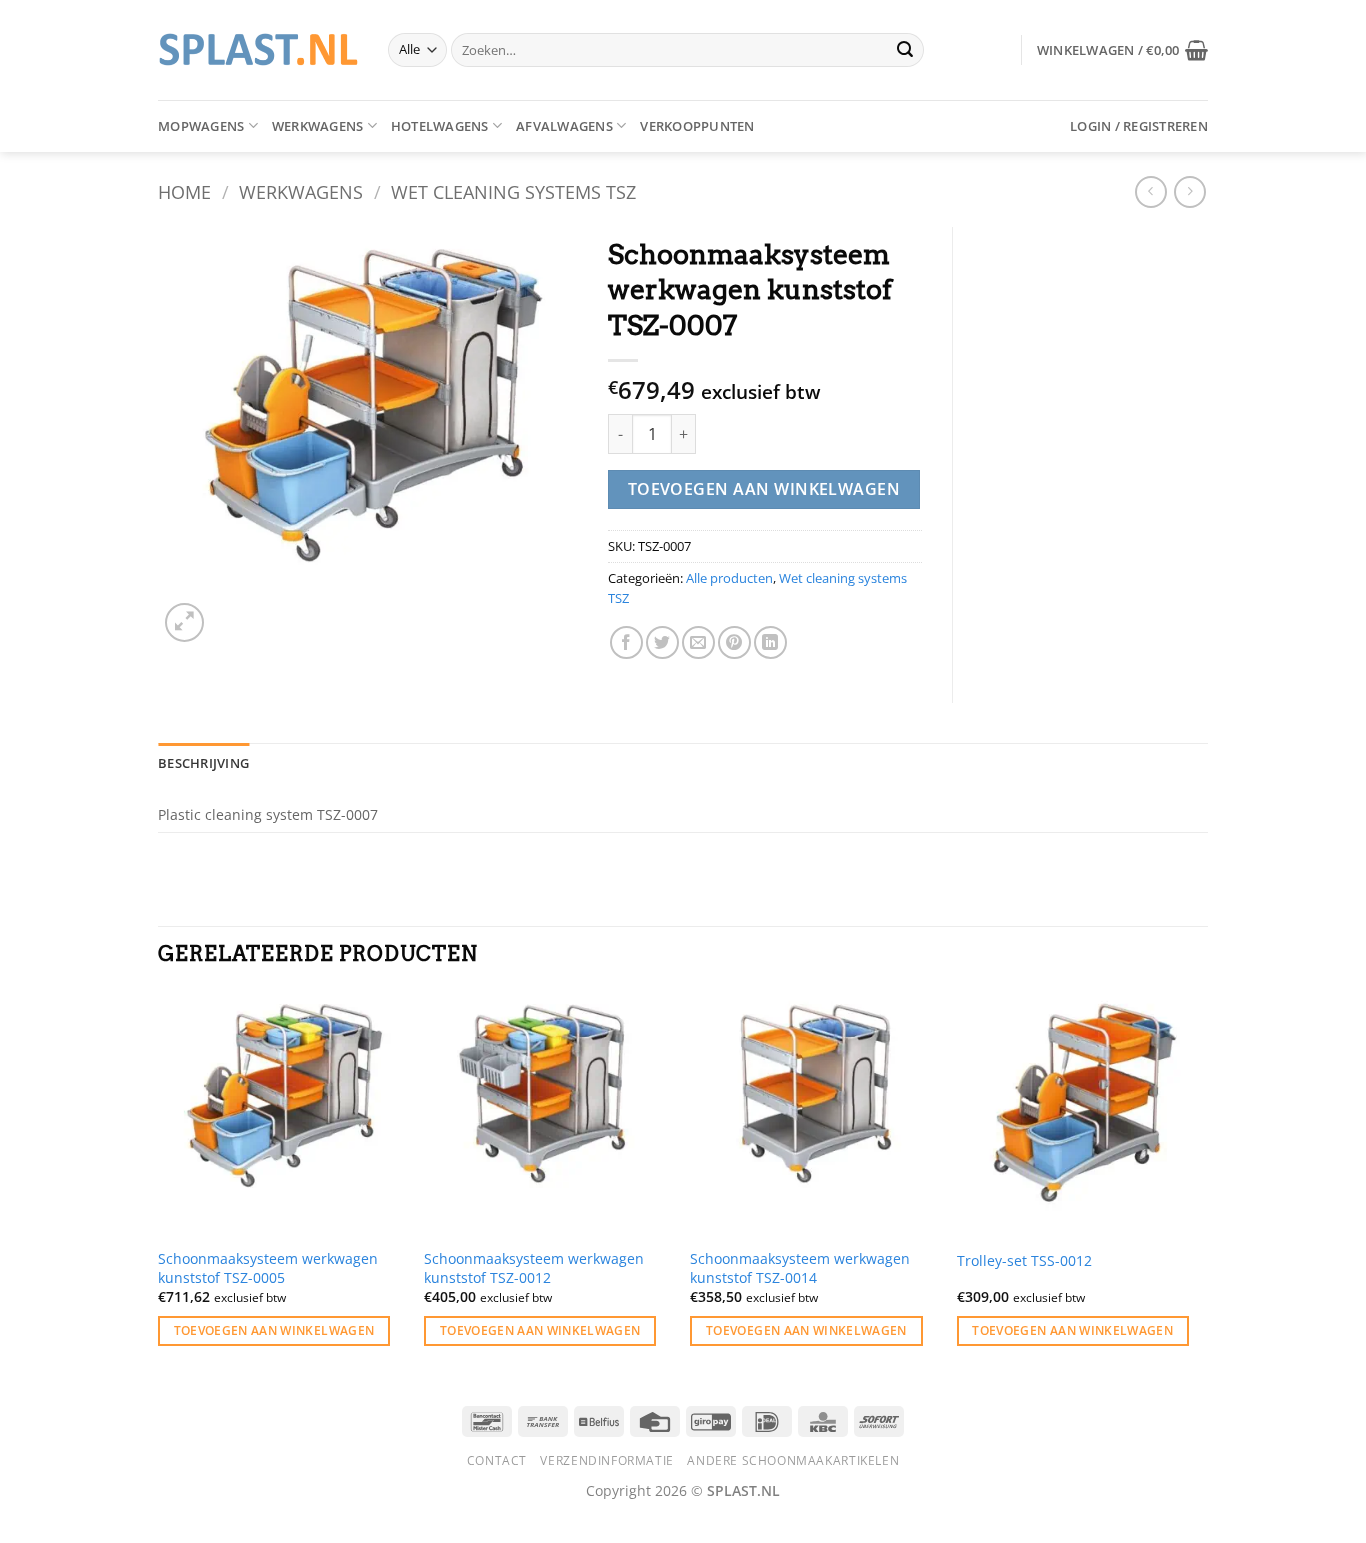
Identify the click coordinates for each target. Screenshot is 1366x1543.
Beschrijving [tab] (203, 763)
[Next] (1202, 1186)
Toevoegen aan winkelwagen (764, 489)
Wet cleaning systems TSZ (513, 191)
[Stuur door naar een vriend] (698, 642)
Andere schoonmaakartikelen (793, 1460)
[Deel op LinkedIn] (770, 642)
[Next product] (1150, 191)
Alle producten (729, 578)
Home (184, 191)
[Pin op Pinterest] (734, 642)
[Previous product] (1189, 191)
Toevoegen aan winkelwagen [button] (274, 1330)
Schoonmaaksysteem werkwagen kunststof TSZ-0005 (268, 1268)
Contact (497, 1460)
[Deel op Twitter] (662, 642)
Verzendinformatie (606, 1460)
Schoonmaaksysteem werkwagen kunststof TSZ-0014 (800, 1268)
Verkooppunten (697, 126)
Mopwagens (201, 126)
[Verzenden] (905, 50)
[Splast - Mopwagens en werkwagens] (258, 49)
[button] (1122, 50)
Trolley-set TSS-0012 (1024, 1261)
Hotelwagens (440, 126)
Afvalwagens (564, 126)
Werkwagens (318, 126)
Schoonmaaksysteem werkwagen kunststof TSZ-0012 (534, 1268)
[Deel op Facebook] (626, 642)
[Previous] (159, 1186)
